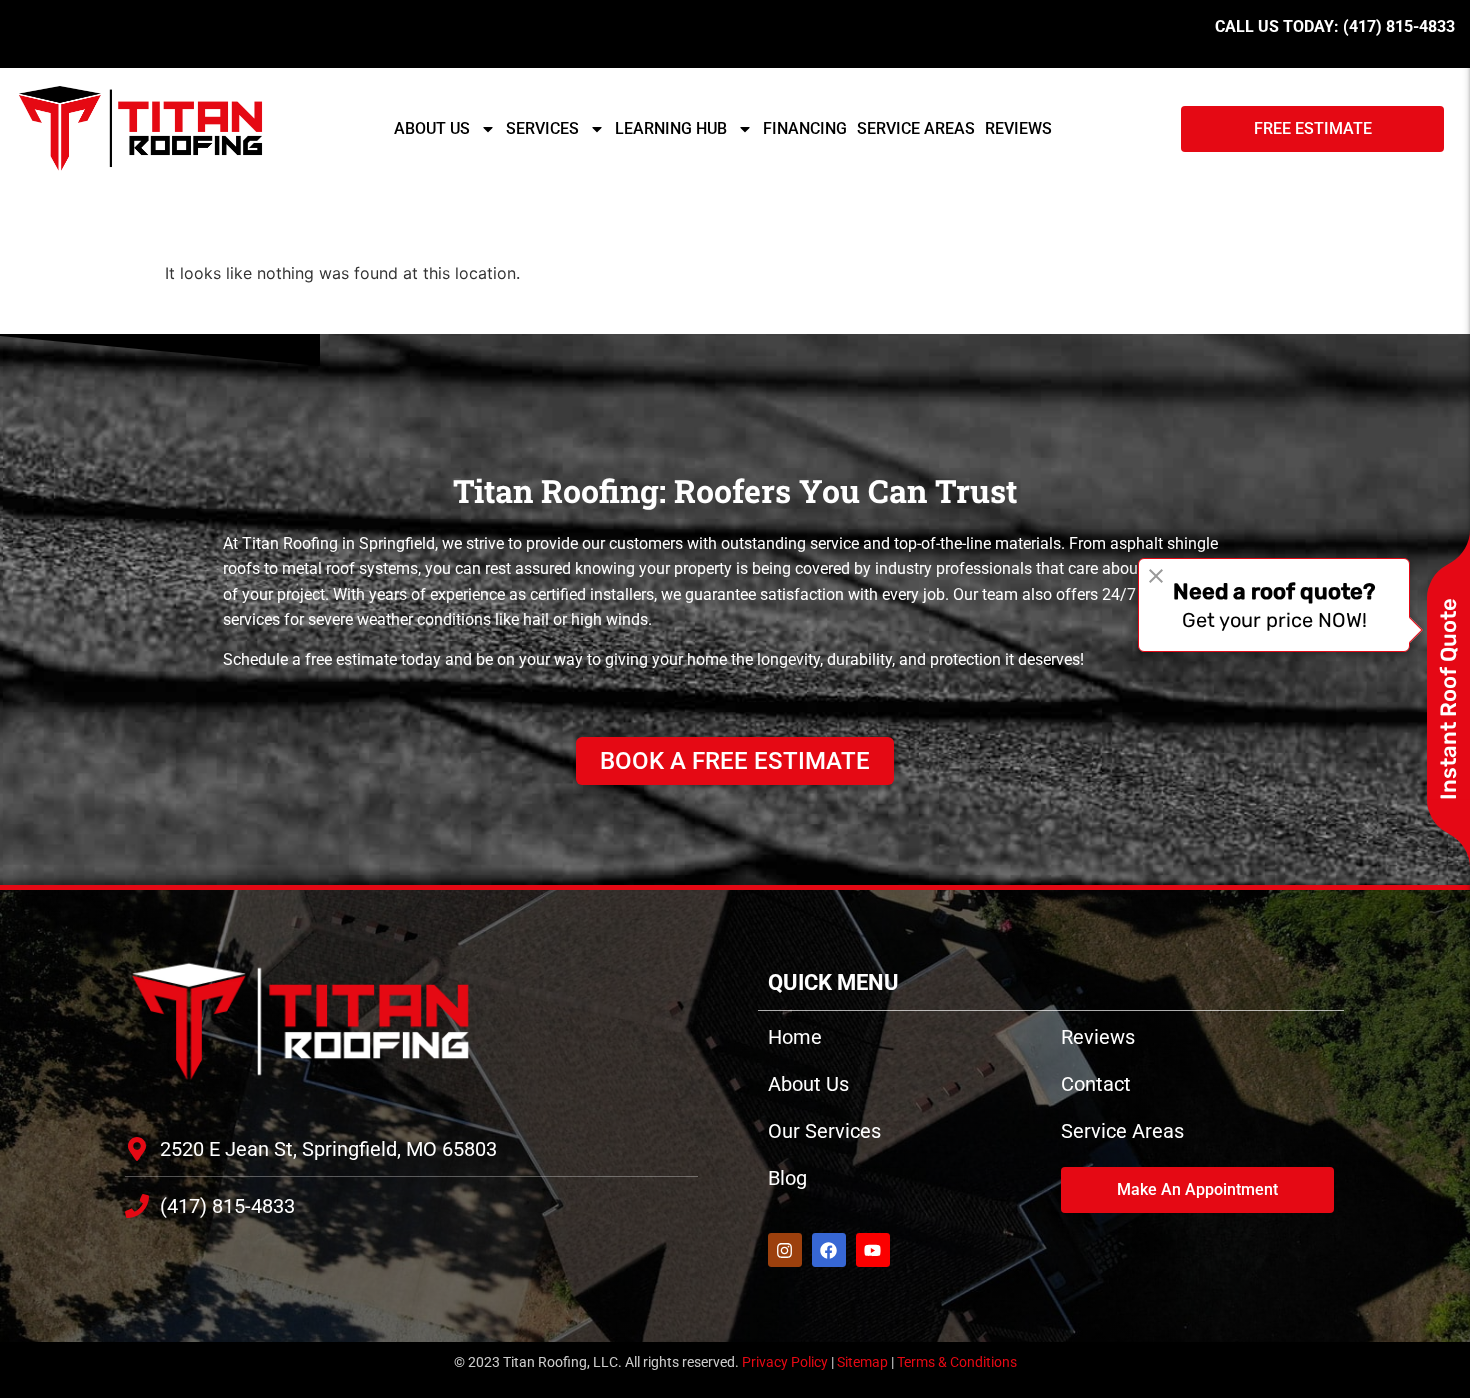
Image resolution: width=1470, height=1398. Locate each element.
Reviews (1018, 128)
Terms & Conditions (957, 1362)
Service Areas (916, 128)
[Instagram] (785, 1250)
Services (542, 128)
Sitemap (862, 1362)
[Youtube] (873, 1250)
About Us (432, 128)
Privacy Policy (785, 1362)
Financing (805, 128)
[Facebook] (829, 1250)
